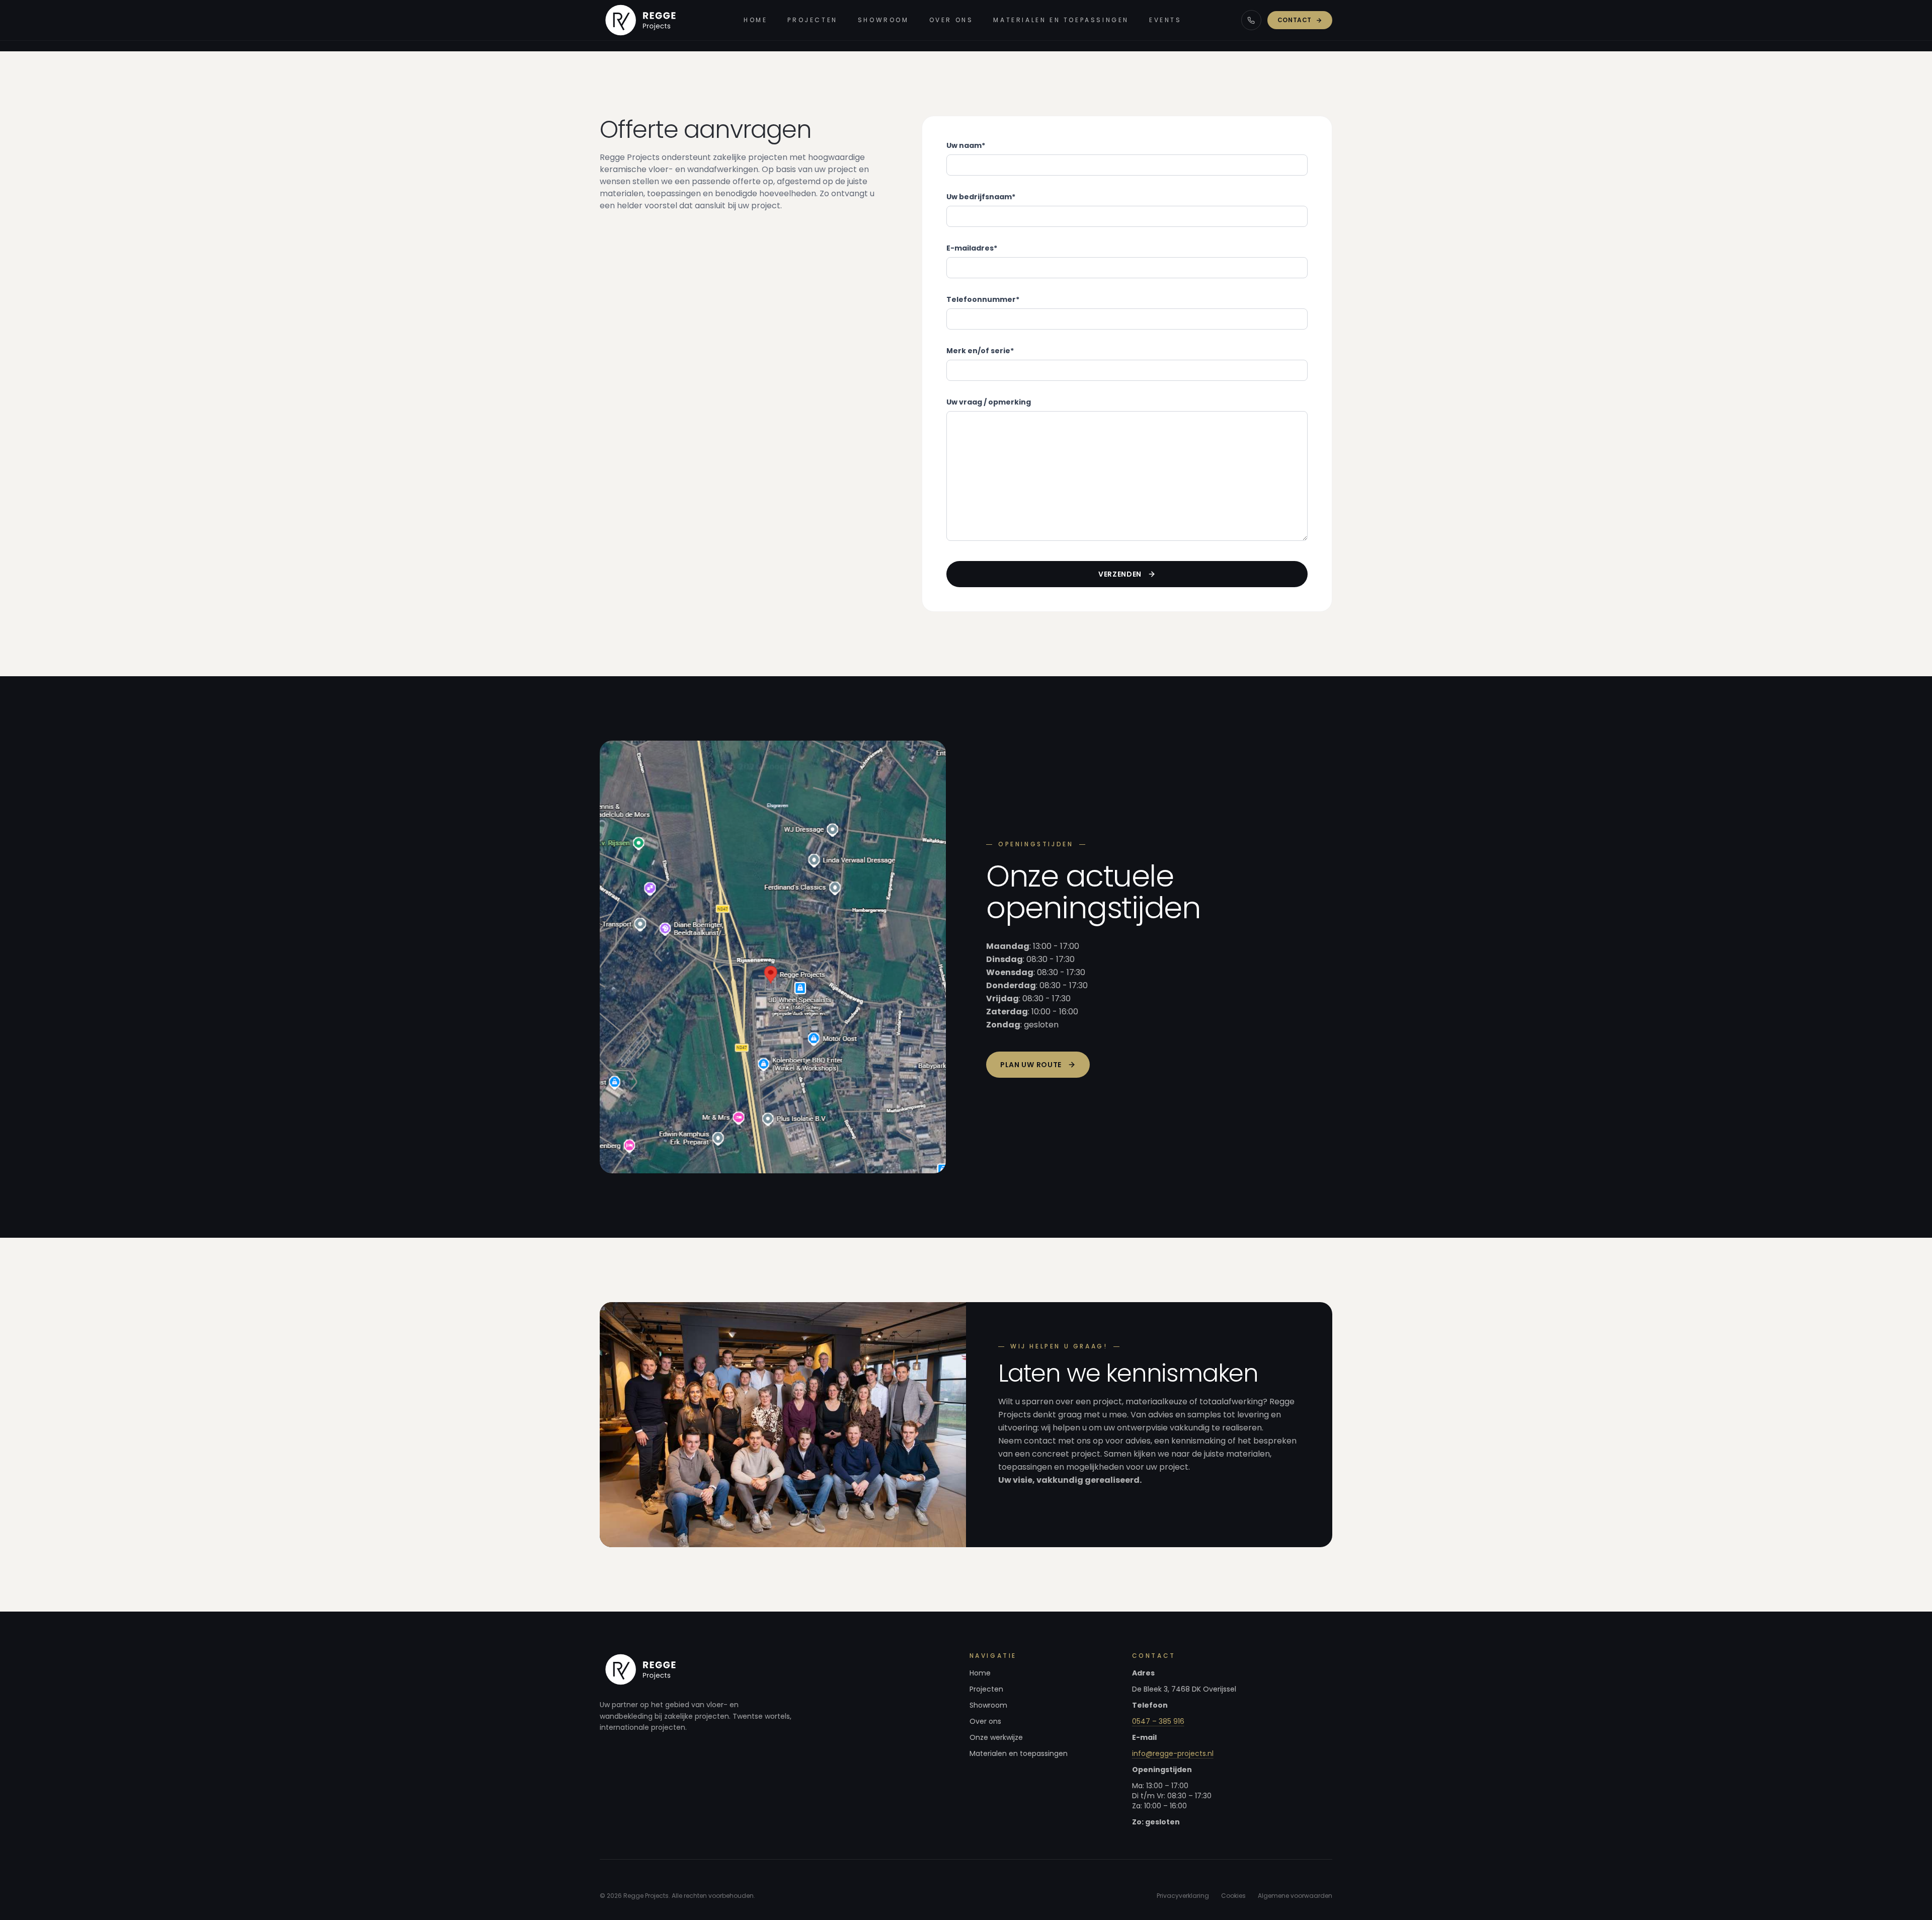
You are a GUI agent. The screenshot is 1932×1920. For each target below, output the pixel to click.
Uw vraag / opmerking (989, 402)
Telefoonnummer (983, 299)
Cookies (1233, 1896)
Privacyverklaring (1183, 1896)
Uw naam (966, 145)
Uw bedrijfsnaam (981, 197)
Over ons (951, 20)
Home (755, 20)
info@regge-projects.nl (1173, 1753)
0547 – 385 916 (1158, 1721)
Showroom (883, 20)
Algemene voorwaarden (1295, 1896)
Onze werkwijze (996, 1737)
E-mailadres (972, 248)
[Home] (642, 20)
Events (1165, 20)
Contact (1295, 20)
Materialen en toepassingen (1061, 20)
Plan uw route (1031, 1065)
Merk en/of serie (980, 351)
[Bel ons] (1251, 20)
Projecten (812, 20)
